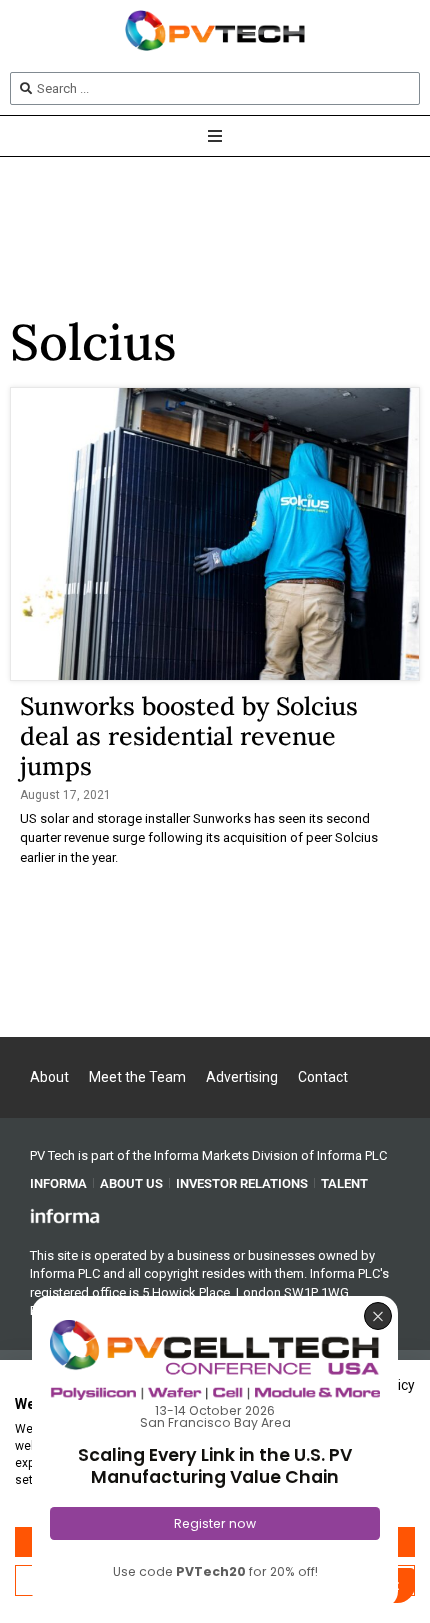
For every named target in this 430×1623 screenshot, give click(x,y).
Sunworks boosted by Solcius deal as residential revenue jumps (189, 736)
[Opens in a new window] (65, 1215)
